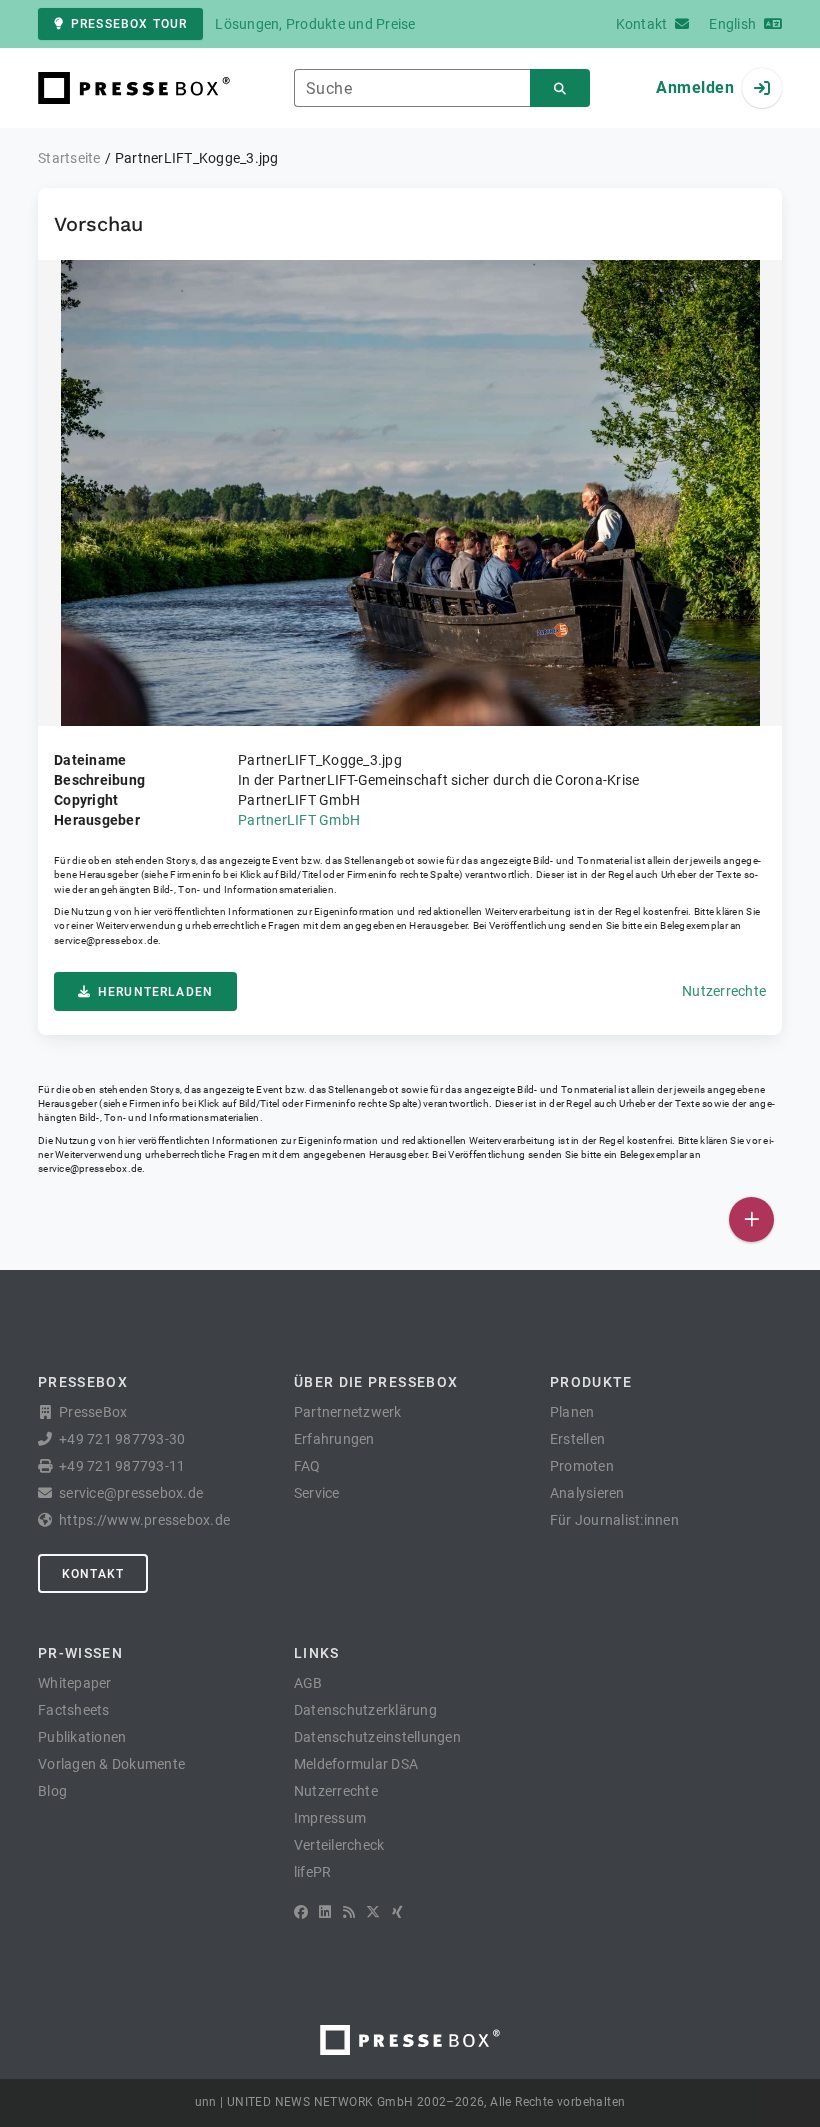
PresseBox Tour (129, 24)
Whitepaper (75, 1683)
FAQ (307, 1466)
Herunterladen (155, 992)
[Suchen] (560, 88)
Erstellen (577, 1439)
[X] (373, 1912)
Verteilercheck (339, 1845)
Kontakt (93, 1574)
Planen (572, 1412)
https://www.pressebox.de (144, 1520)
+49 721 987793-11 (122, 1466)
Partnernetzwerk (348, 1412)
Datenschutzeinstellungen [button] (377, 1737)
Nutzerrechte (724, 991)
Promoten (582, 1466)
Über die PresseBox (376, 1382)
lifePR (313, 1872)
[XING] (397, 1912)
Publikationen (82, 1737)
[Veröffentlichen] (751, 1219)
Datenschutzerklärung (365, 1710)
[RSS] (349, 1912)
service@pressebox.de (106, 940)
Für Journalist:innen (614, 1520)
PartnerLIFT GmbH (299, 820)
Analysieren (587, 1493)
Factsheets (74, 1710)
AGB (308, 1683)
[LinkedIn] (325, 1912)
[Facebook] (301, 1912)
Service (317, 1493)
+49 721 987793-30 (122, 1439)
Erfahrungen (334, 1439)
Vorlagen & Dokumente (111, 1764)
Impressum (330, 1818)
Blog (52, 1791)
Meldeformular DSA (356, 1764)
